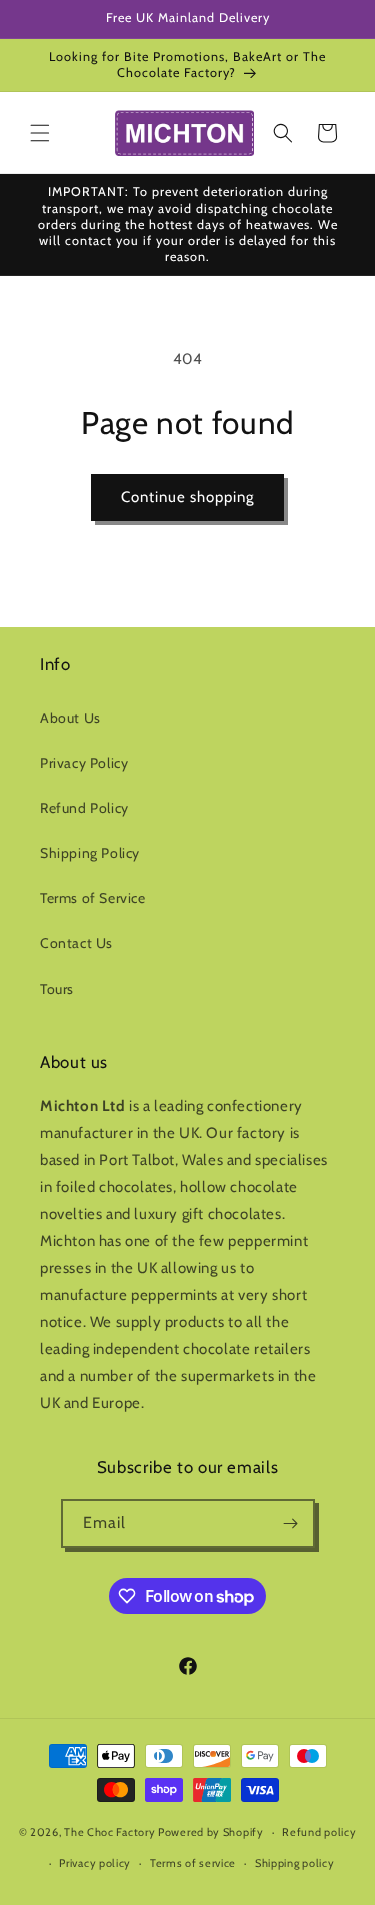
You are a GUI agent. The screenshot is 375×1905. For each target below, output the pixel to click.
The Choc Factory (109, 1832)
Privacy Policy (84, 763)
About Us (70, 718)
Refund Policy (84, 808)
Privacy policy (95, 1863)
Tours (57, 989)
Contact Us (76, 943)
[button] (40, 133)
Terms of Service (93, 898)
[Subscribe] (291, 1523)
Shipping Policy (90, 853)
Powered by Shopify (211, 1832)
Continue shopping (187, 497)
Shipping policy (295, 1863)
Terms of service (193, 1863)
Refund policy (319, 1832)
